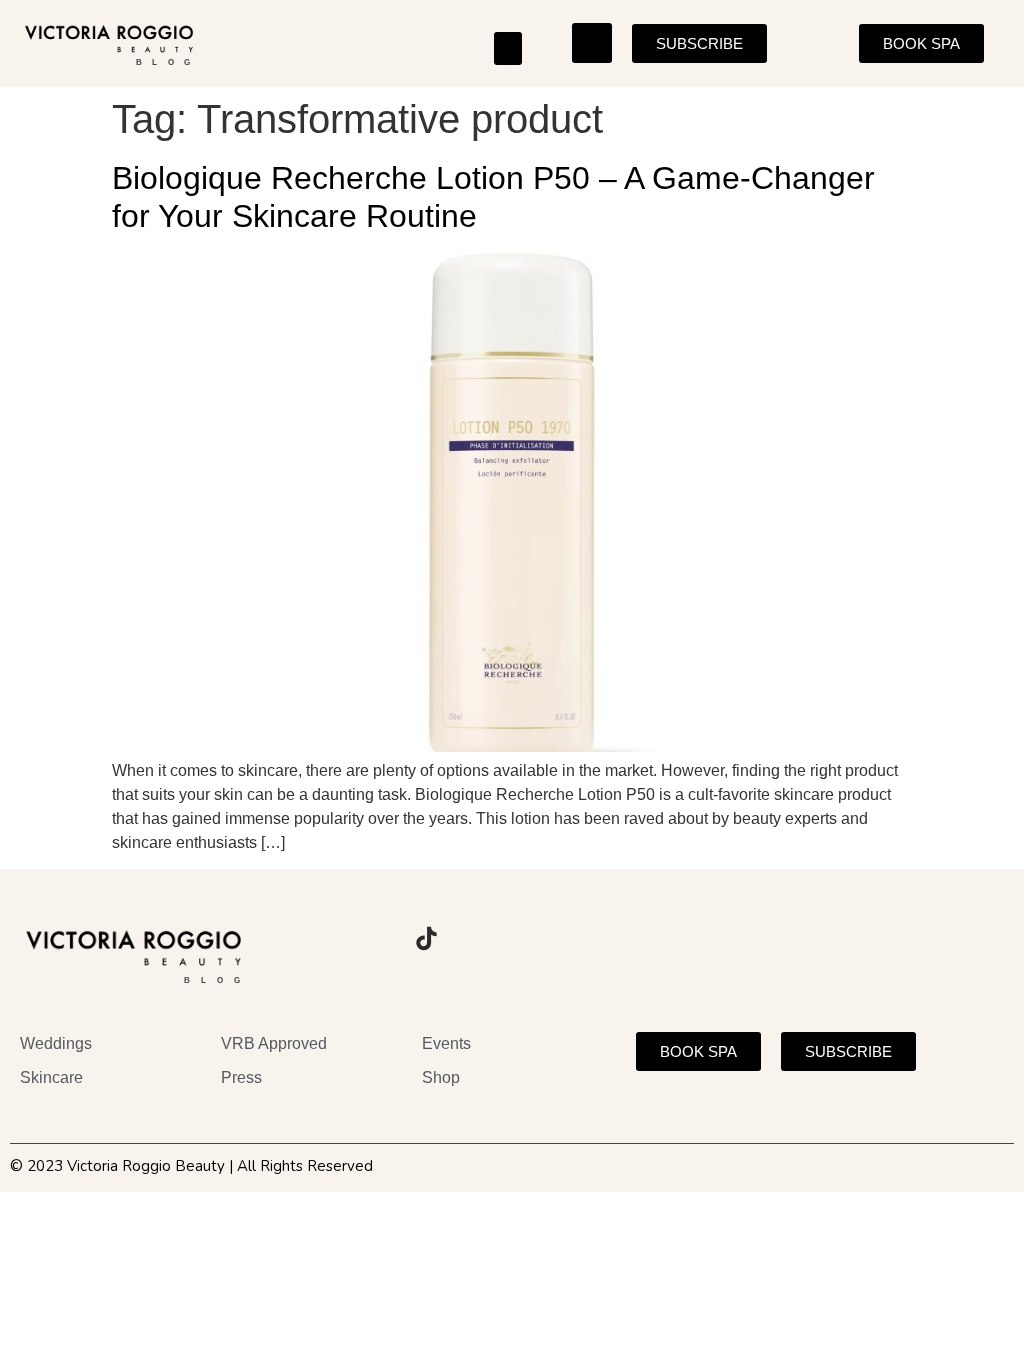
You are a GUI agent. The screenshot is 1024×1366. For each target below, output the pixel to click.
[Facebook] (371, 939)
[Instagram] (316, 939)
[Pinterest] (481, 939)
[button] (508, 48)
